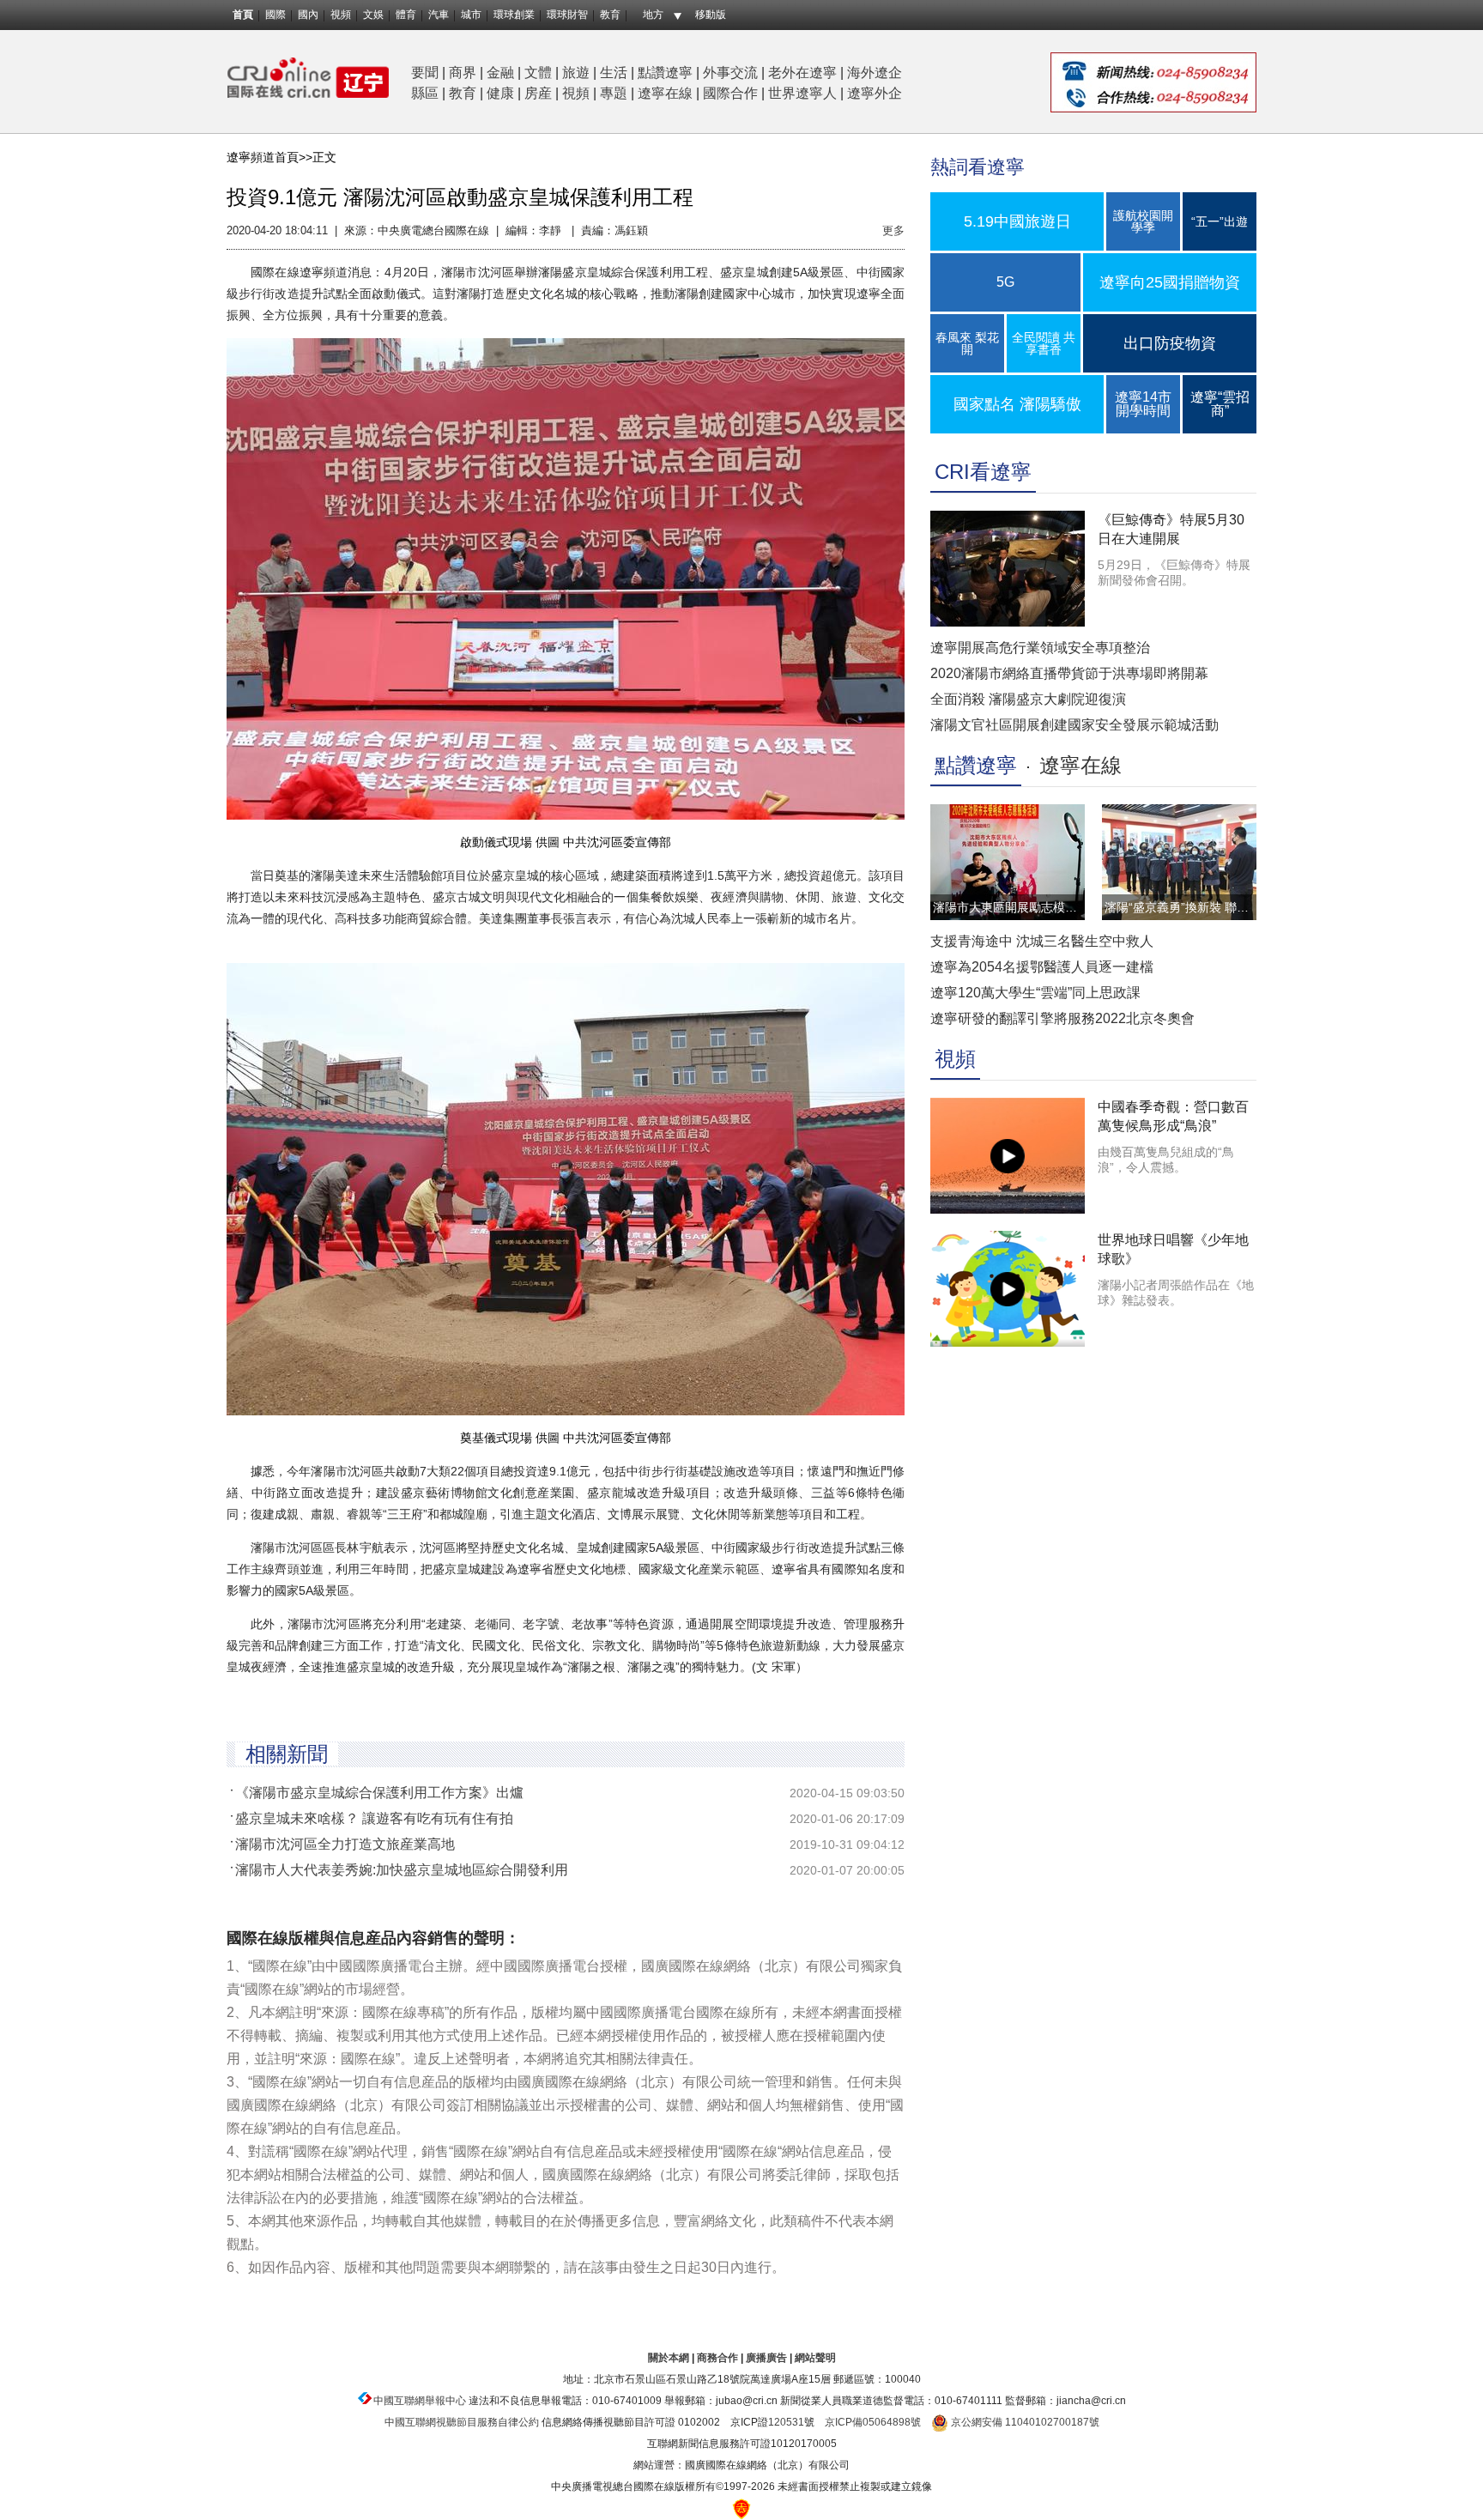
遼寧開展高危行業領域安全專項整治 (1040, 648)
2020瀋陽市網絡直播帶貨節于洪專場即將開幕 (1069, 673)
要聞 (425, 73)
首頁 (243, 15)
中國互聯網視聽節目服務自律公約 (462, 2422)
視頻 (341, 15)
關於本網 (669, 2358)
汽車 (439, 15)
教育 (610, 15)
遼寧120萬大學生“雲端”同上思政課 (1035, 993)
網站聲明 (815, 2358)
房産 (538, 93)
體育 (406, 15)
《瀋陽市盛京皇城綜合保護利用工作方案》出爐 (379, 1793)
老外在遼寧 (802, 73)
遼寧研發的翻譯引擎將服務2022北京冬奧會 (1062, 1018)
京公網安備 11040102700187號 (1024, 2422)
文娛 (373, 15)
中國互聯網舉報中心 (420, 2401)
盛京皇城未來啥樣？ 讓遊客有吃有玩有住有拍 (374, 1818)
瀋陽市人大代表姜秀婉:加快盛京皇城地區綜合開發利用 (402, 1870)
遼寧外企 (875, 93)
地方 (653, 15)
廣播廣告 (766, 2358)
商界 (463, 73)
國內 (308, 15)
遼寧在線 (665, 93)
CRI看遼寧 (983, 472)
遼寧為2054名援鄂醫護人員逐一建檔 (1042, 967)
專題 (614, 93)
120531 (786, 2422)
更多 (893, 230)
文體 (538, 73)
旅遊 (576, 73)
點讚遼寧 (665, 73)
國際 (275, 15)
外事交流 (730, 73)
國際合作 (730, 93)
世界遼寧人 (802, 93)
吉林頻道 (308, 78)
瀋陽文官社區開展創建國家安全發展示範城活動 (1074, 725)
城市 (471, 15)
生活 (614, 73)
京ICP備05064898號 (873, 2422)
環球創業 (514, 15)
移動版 (711, 15)
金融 (500, 73)
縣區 (425, 93)
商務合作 (717, 2358)
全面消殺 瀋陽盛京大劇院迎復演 (1028, 699)
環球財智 (567, 15)
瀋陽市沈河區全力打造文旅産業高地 (345, 1844)
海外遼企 (875, 73)
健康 (500, 93)
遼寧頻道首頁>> (269, 157)
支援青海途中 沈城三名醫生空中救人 (1042, 941)
